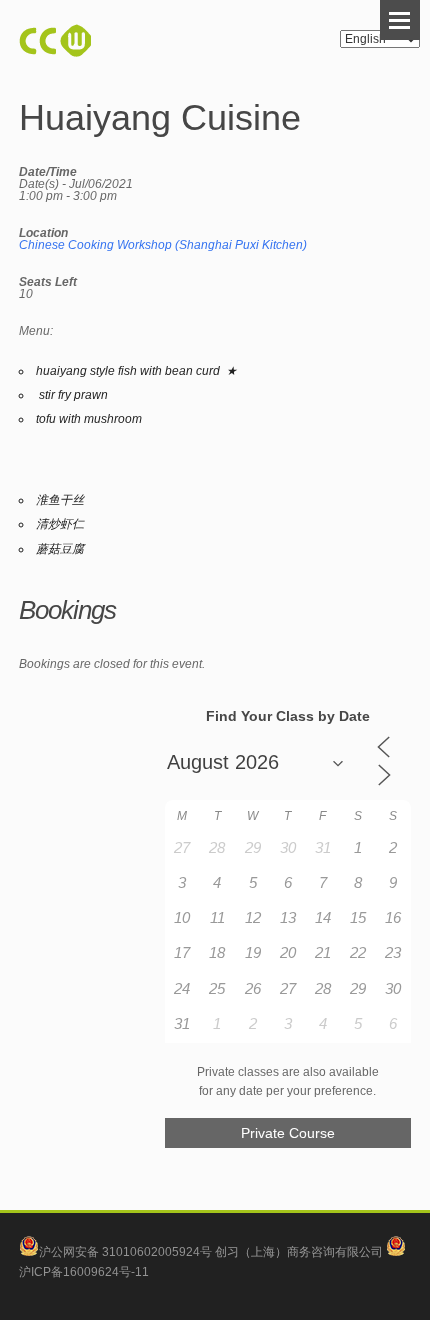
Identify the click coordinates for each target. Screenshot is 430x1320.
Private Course (288, 1133)
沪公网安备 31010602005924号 (125, 1252)
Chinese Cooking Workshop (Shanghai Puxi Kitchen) (163, 245)
